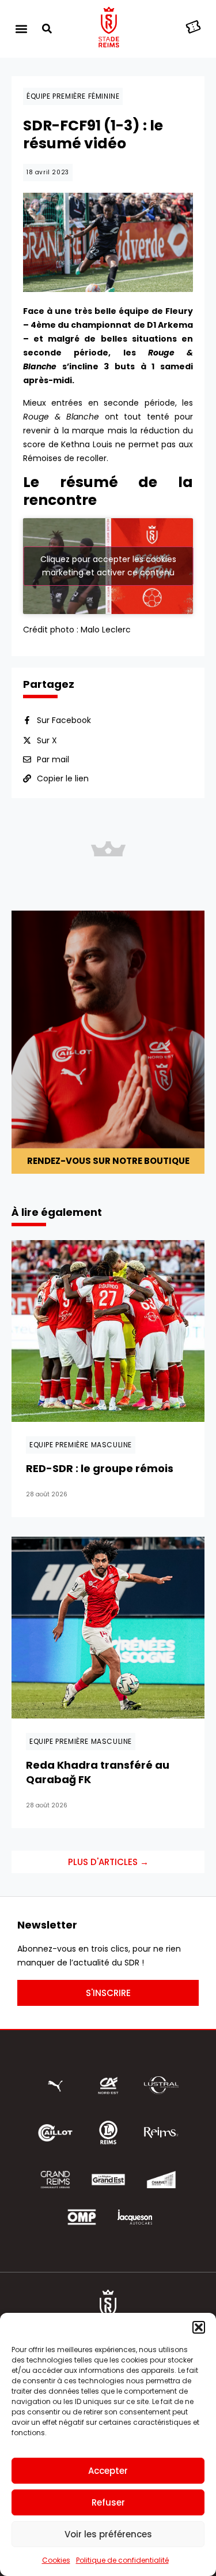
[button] (199, 2327)
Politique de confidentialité (122, 2560)
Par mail (53, 759)
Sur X (47, 740)
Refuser (108, 2502)
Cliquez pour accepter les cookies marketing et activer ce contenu (108, 566)
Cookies (56, 2560)
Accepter (108, 2471)
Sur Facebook (64, 720)
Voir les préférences (108, 2534)
